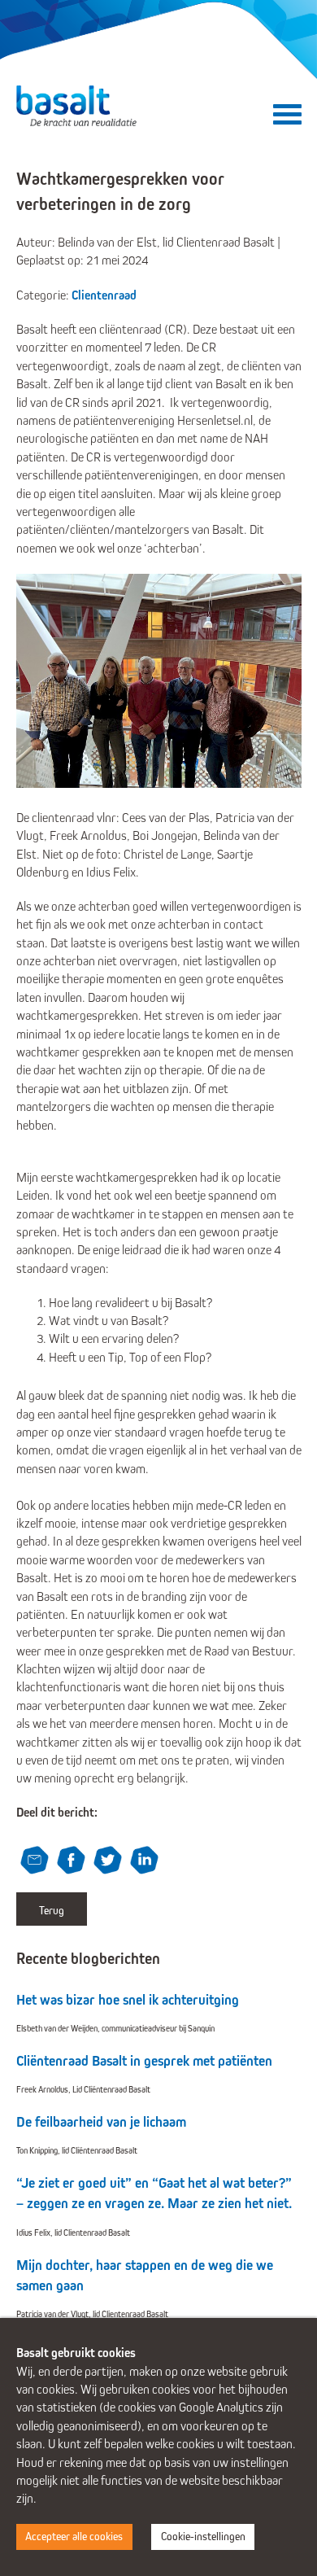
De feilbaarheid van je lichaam (101, 2122)
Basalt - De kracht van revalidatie (78, 106)
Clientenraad (104, 295)
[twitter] (110, 1862)
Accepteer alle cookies (74, 2537)
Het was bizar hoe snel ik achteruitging (128, 2000)
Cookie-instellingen (203, 2537)
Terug (52, 1911)
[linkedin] (146, 1862)
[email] (37, 1862)
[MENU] (287, 119)
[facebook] (73, 1862)
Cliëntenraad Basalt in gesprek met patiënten (144, 2061)
